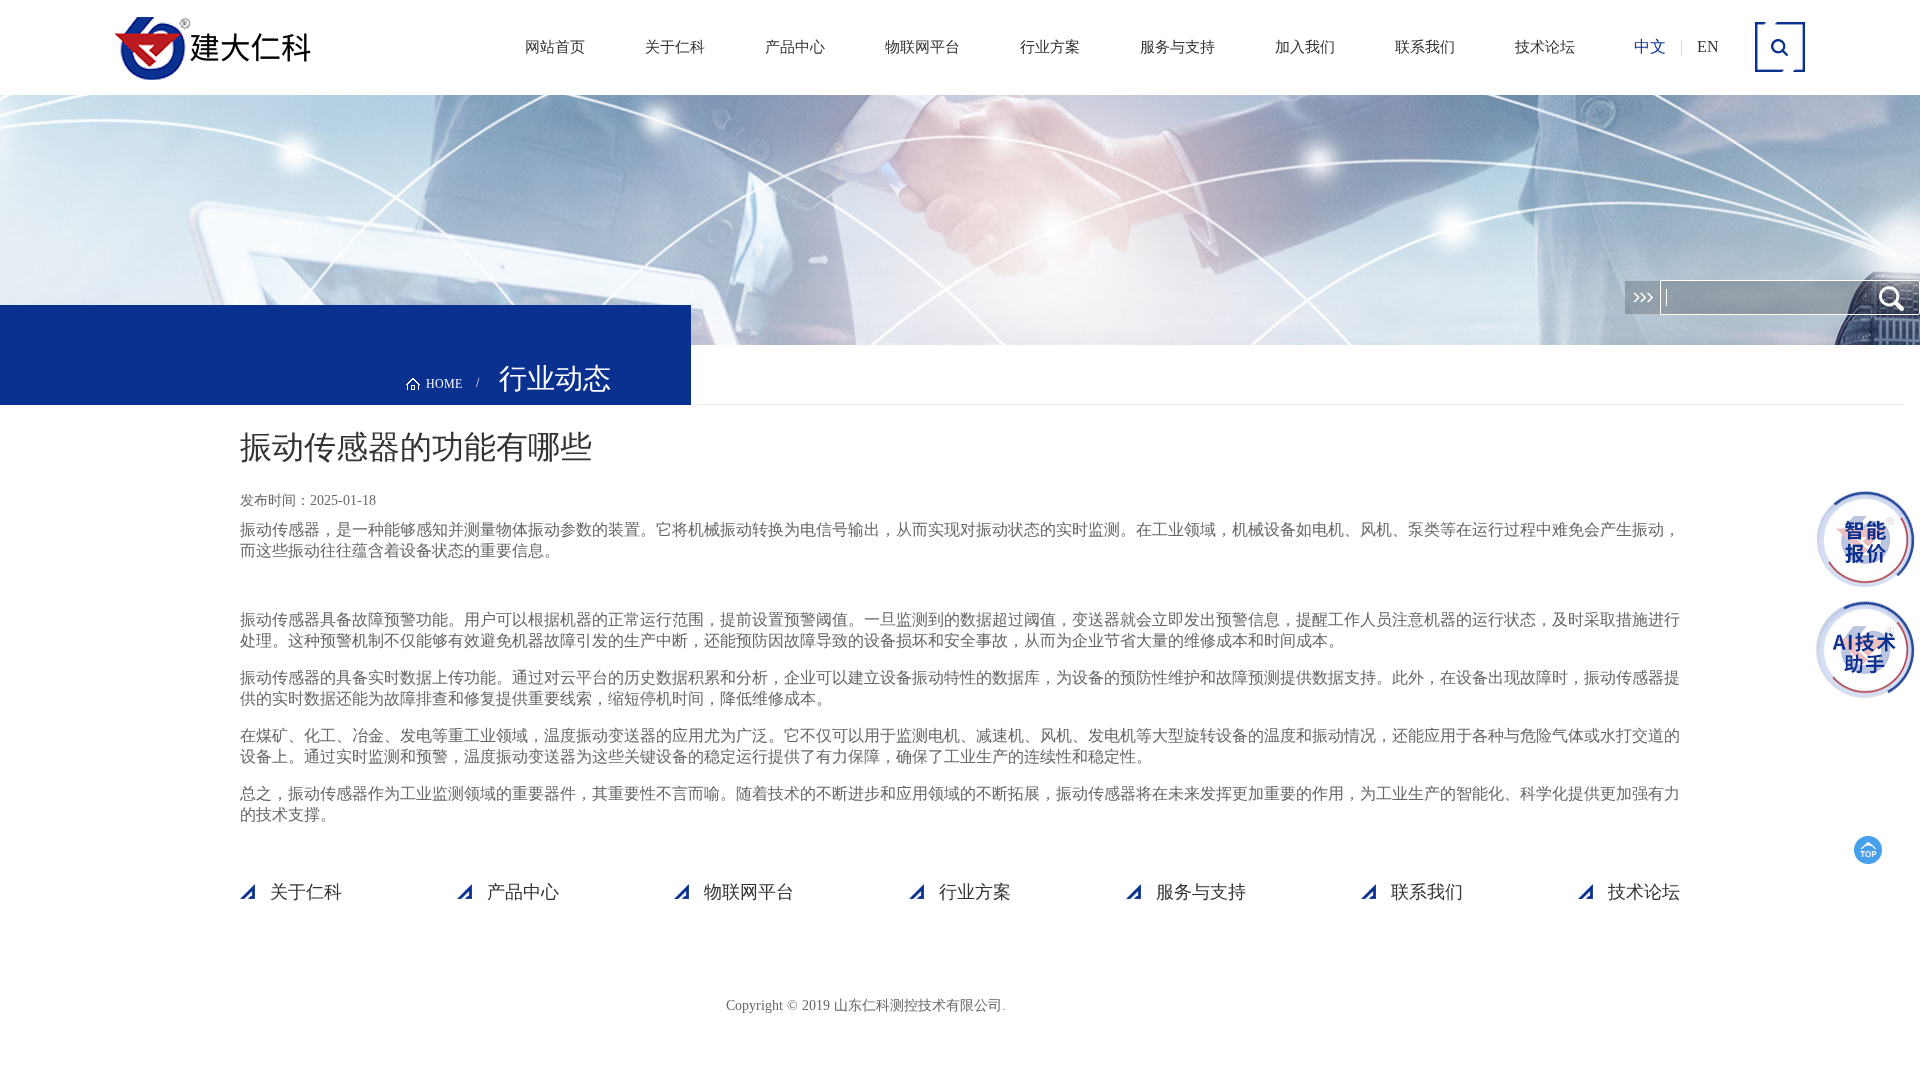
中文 (1650, 46)
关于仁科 (675, 47)
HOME (444, 384)
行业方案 (1050, 47)
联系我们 (1425, 47)
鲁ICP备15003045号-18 (1105, 1004)
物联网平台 (922, 47)
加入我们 (1305, 47)
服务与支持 (1177, 47)
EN (1708, 46)
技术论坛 (1545, 47)
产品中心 (795, 47)
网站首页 (555, 47)
